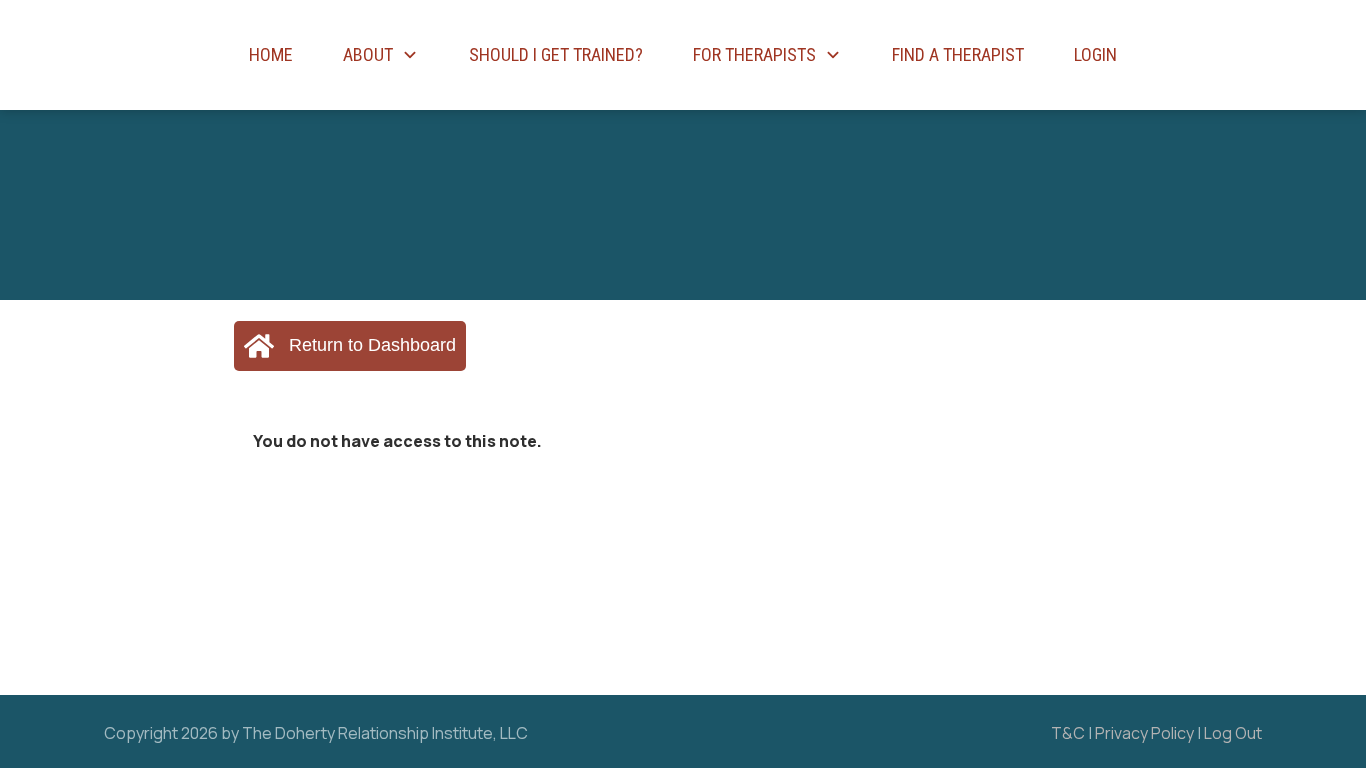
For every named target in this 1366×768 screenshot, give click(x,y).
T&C (1068, 733)
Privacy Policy (1144, 733)
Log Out (1233, 733)
